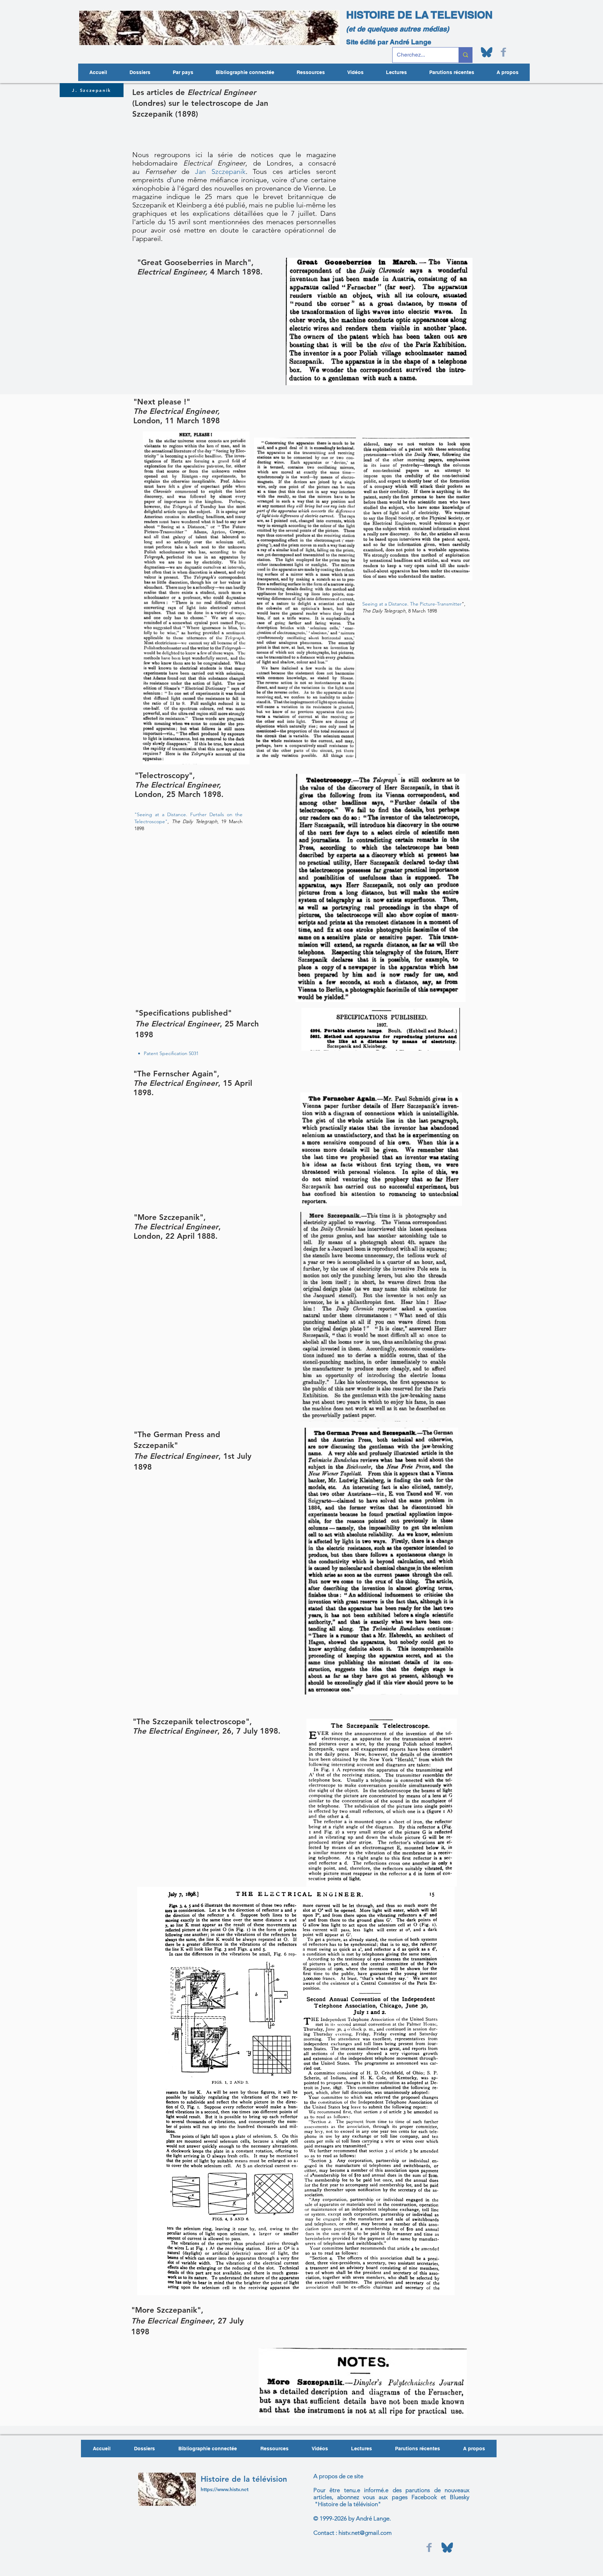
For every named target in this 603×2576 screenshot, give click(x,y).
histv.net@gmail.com (365, 2533)
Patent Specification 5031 (171, 1053)
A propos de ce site (338, 2476)
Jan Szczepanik (220, 171)
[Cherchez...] (465, 55)
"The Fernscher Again (173, 1074)
